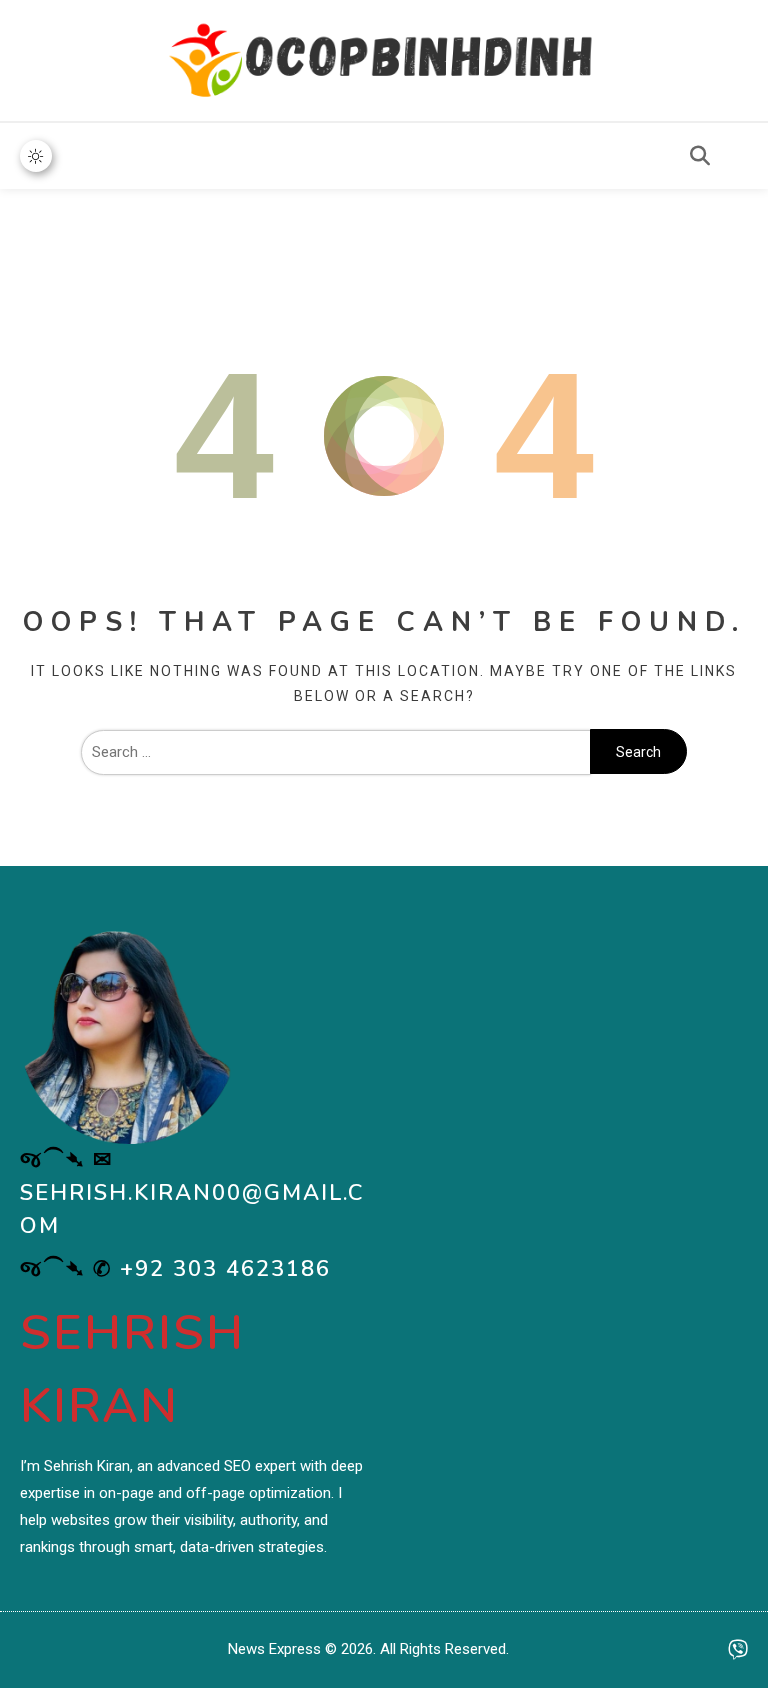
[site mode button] (36, 156)
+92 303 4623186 (225, 1269)
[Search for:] (335, 752)
